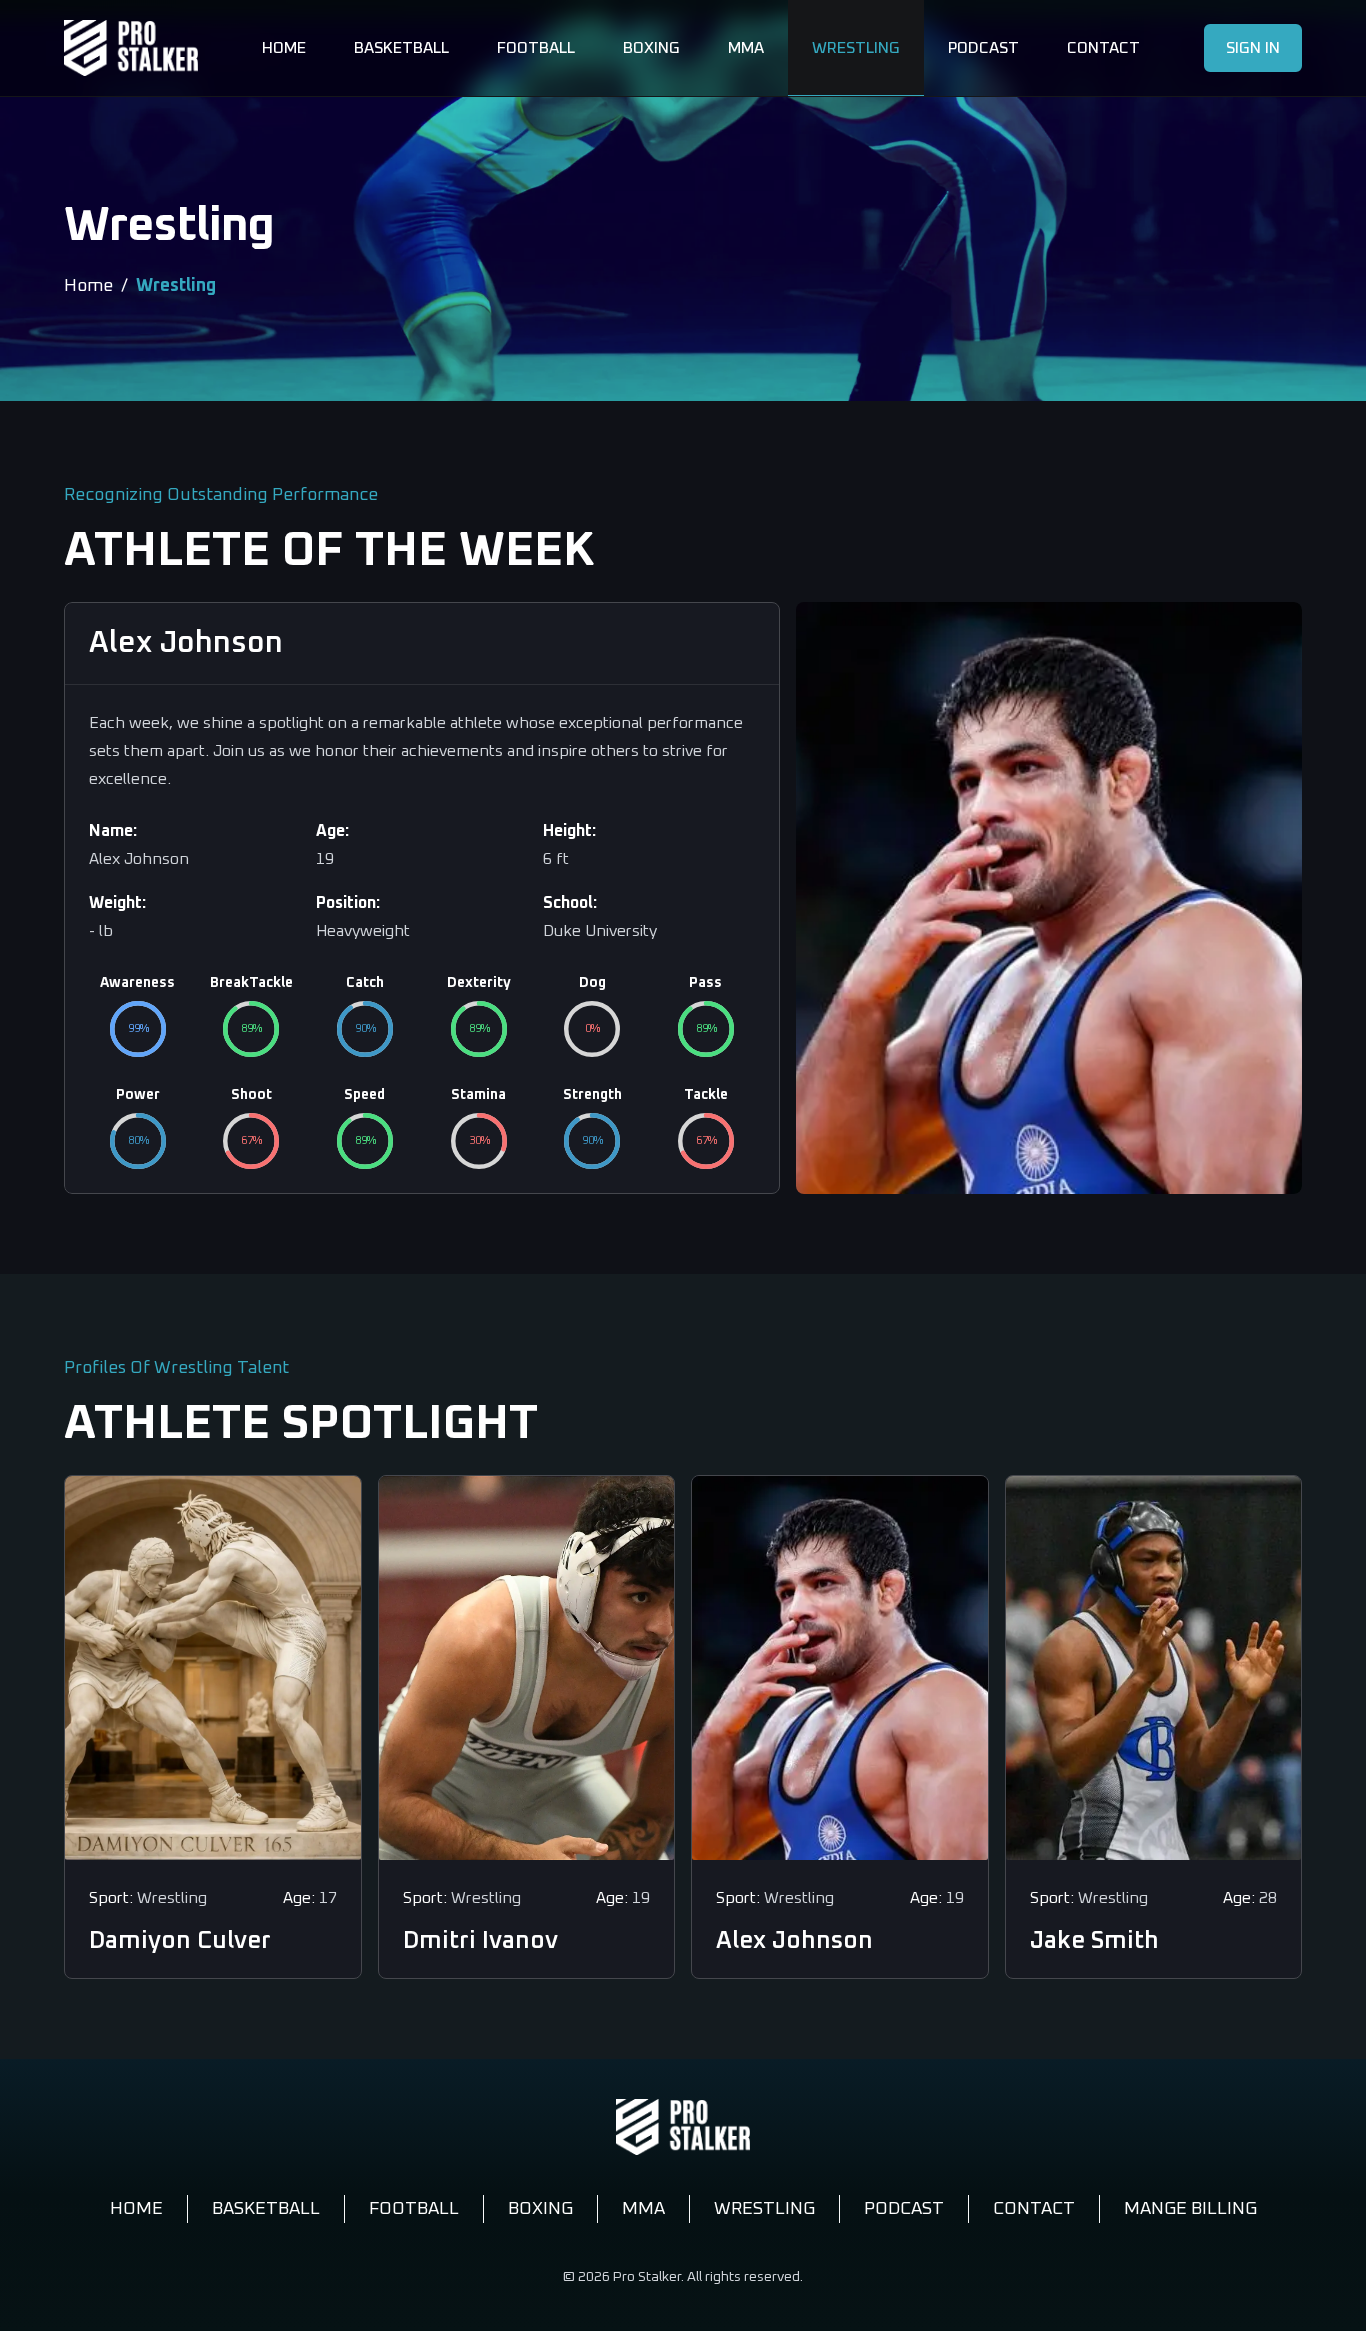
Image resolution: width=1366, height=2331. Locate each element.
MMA (746, 48)
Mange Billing (1190, 2209)
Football (536, 48)
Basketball (401, 48)
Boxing (651, 48)
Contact (1103, 48)
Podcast (983, 48)
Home (284, 48)
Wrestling (856, 48)
